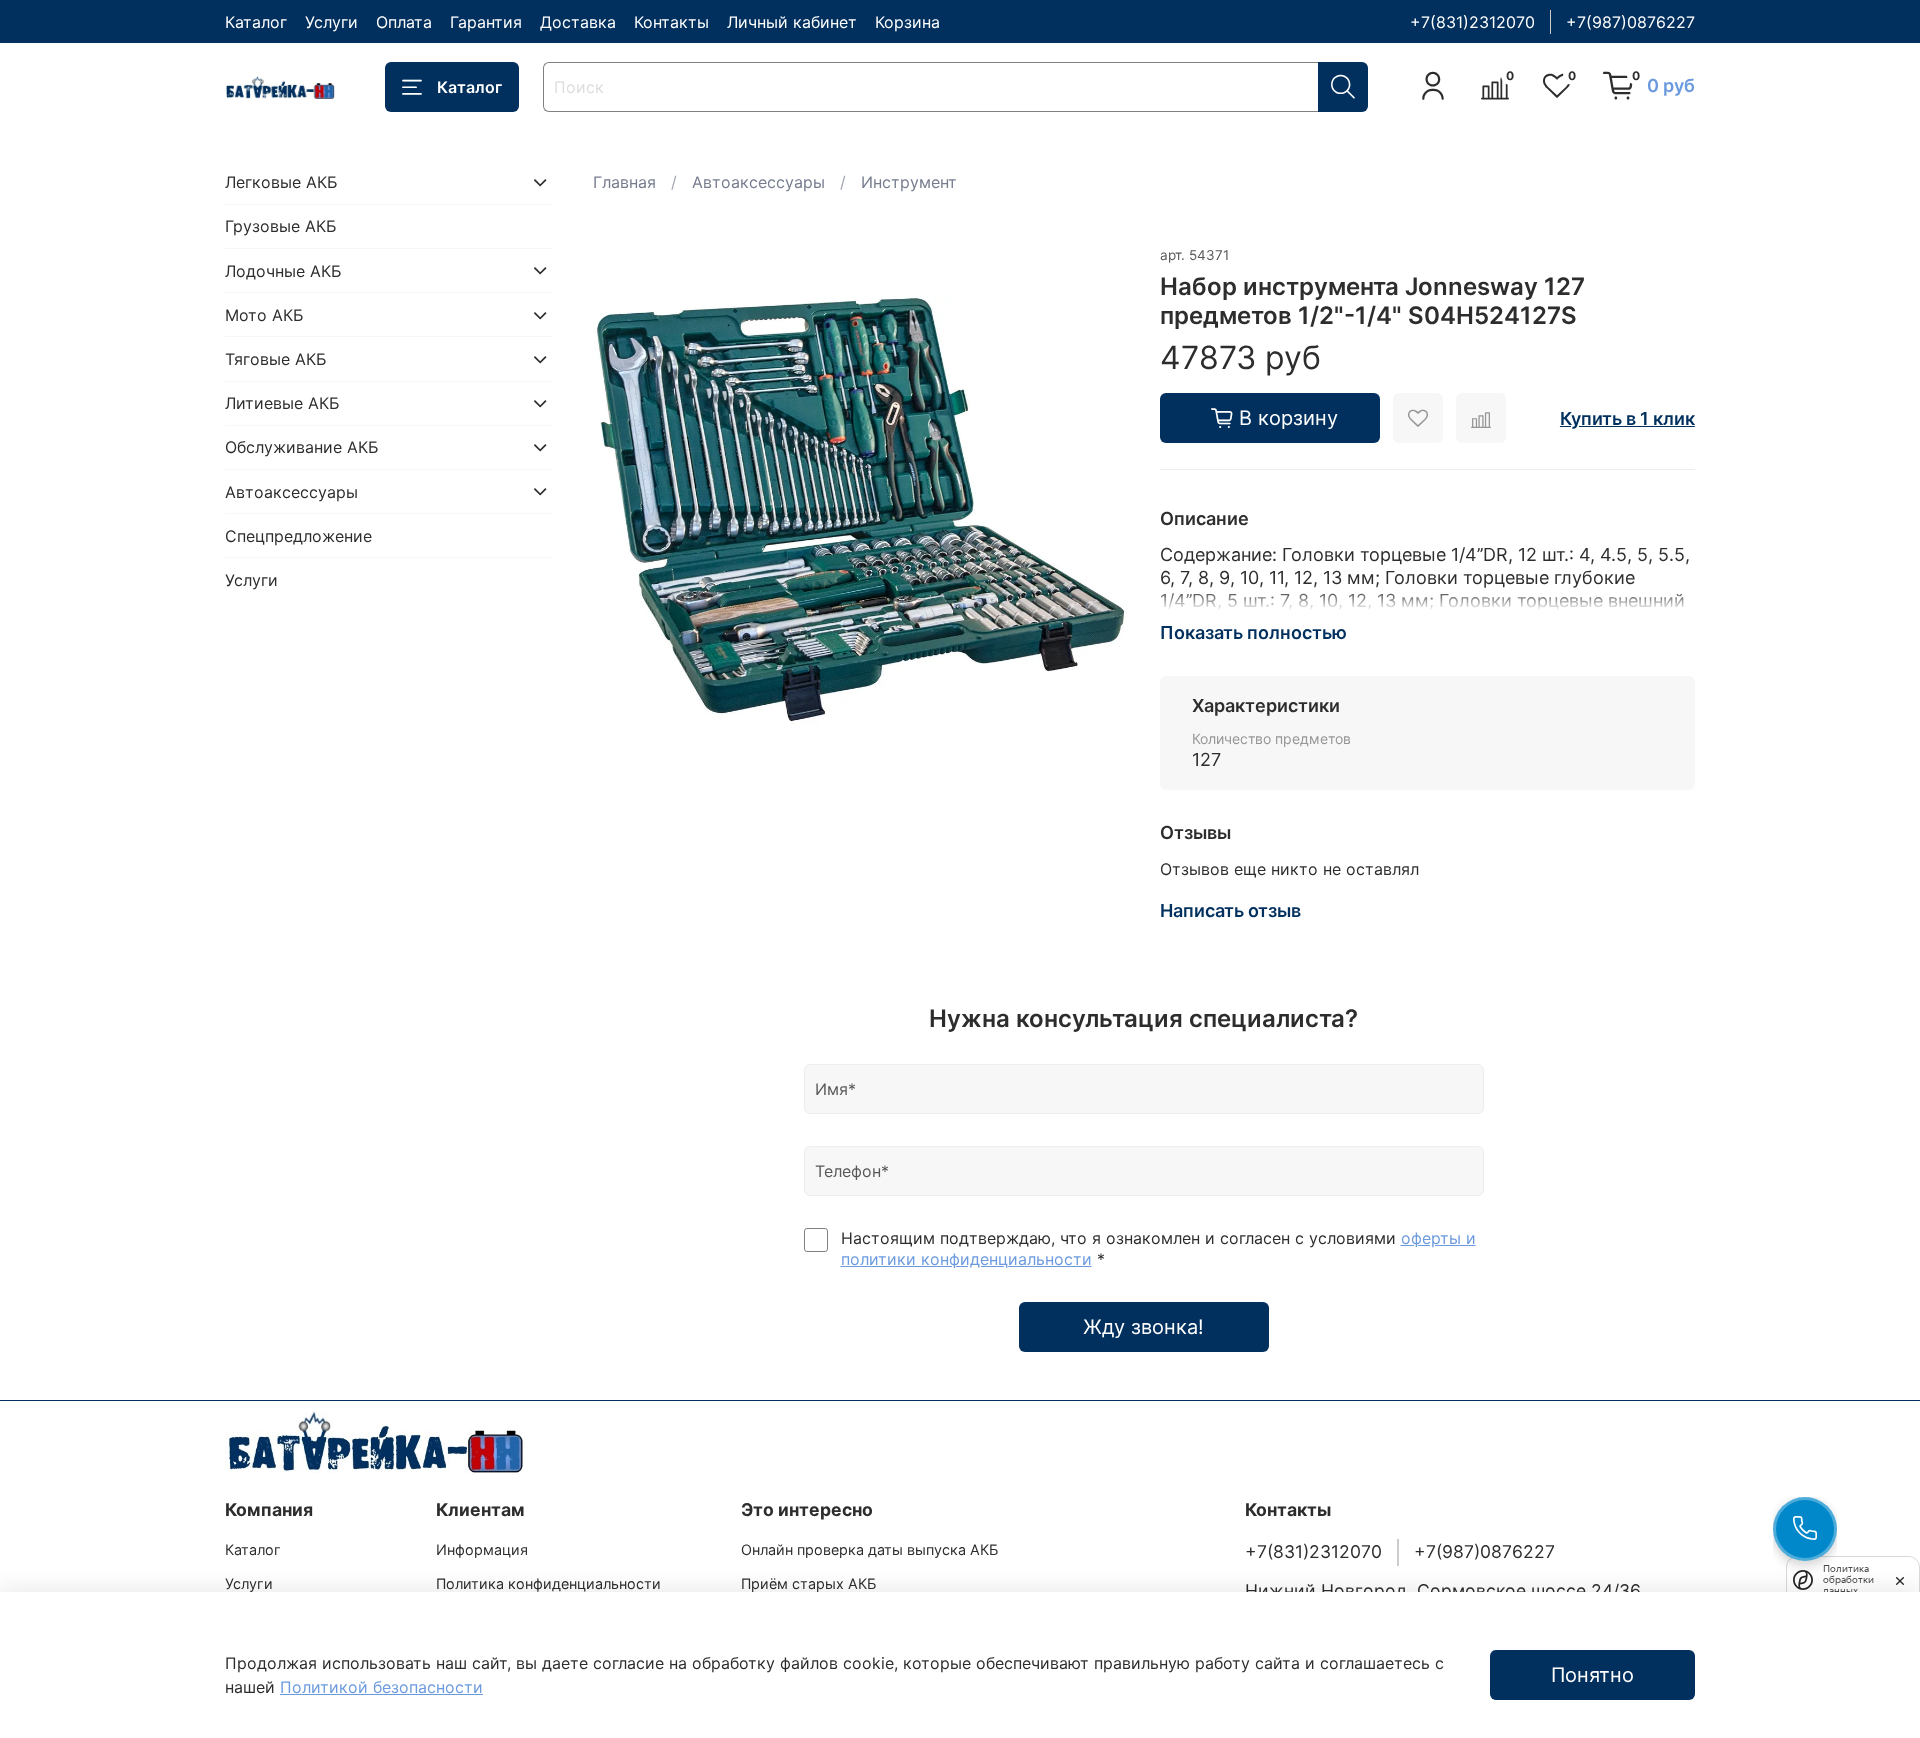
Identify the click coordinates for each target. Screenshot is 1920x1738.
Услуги (331, 22)
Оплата (404, 22)
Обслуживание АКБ (302, 447)
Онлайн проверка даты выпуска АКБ (869, 1549)
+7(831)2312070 (1472, 22)
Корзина (907, 22)
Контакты (671, 22)
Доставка (578, 22)
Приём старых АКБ (808, 1583)
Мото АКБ (264, 315)
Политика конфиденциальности (548, 1583)
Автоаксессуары (758, 182)
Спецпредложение (298, 535)
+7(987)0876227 (1630, 22)
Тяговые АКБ (276, 359)
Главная (624, 182)
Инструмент (909, 182)
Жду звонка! (1143, 1327)
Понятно (1592, 1675)
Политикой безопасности (381, 1687)
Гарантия (486, 22)
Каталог (256, 22)
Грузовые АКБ (281, 226)
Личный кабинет (792, 22)
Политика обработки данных (1848, 1579)
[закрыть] (1900, 1579)
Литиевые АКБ (282, 403)
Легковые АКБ (281, 182)
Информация (482, 1549)
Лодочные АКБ (283, 270)
